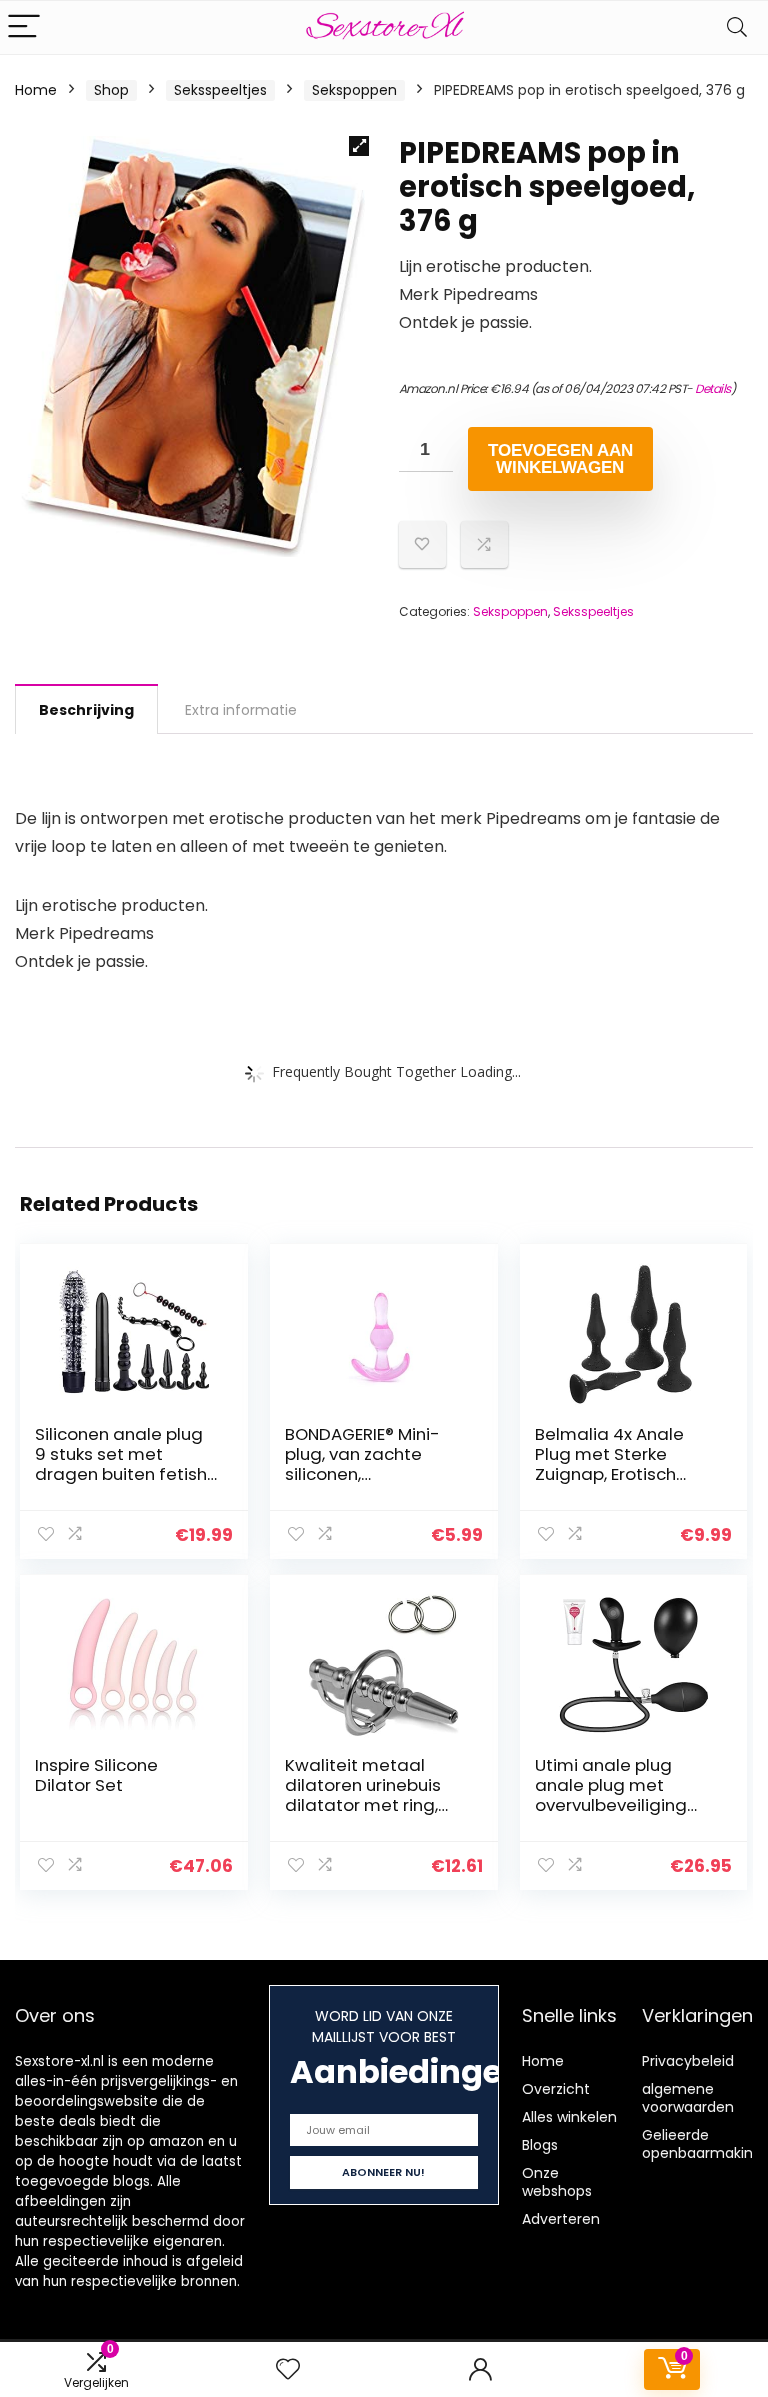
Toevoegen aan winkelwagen (560, 459)
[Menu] (24, 27)
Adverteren (561, 2219)
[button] (359, 146)
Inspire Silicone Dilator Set (96, 1775)
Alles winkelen (569, 2117)
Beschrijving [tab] (86, 710)
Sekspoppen (354, 90)
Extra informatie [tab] (241, 710)
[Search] (737, 27)
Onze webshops (557, 2182)
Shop (111, 90)
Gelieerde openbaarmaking (702, 2144)
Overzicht (556, 2089)
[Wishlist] (288, 2369)
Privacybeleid (688, 2061)
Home (36, 90)
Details (713, 388)
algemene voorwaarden (688, 2098)
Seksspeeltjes (220, 90)
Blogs (540, 2145)
